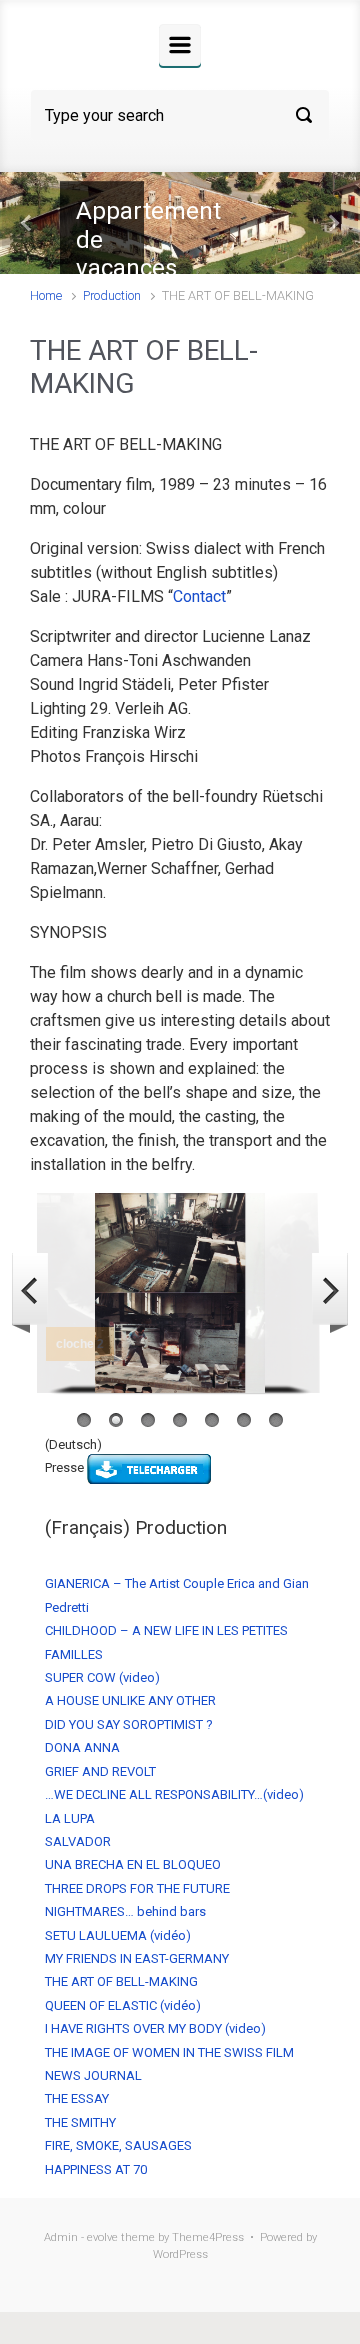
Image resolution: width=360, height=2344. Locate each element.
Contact (199, 596)
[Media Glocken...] (149, 1468)
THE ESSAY (77, 2098)
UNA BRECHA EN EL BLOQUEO (133, 1864)
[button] (27, 223)
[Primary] (180, 45)
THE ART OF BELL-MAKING (121, 1981)
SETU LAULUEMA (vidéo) (118, 1935)
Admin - (65, 2237)
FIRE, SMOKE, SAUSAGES (118, 2145)
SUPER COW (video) (102, 1677)
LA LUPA (70, 1818)
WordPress (180, 2254)
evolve (102, 2237)
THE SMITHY (80, 2122)
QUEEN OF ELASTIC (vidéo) (123, 2005)
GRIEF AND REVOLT (100, 1771)
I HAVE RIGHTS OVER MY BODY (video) (155, 2028)
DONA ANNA (82, 1747)
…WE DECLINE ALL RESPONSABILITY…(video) (174, 1794)
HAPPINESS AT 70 (96, 2169)
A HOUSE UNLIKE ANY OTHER (130, 1700)
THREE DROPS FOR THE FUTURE (137, 1888)
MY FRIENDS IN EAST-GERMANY (137, 1958)
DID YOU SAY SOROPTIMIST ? (129, 1724)
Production (112, 295)
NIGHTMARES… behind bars (125, 1911)
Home (46, 295)
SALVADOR (78, 1841)
